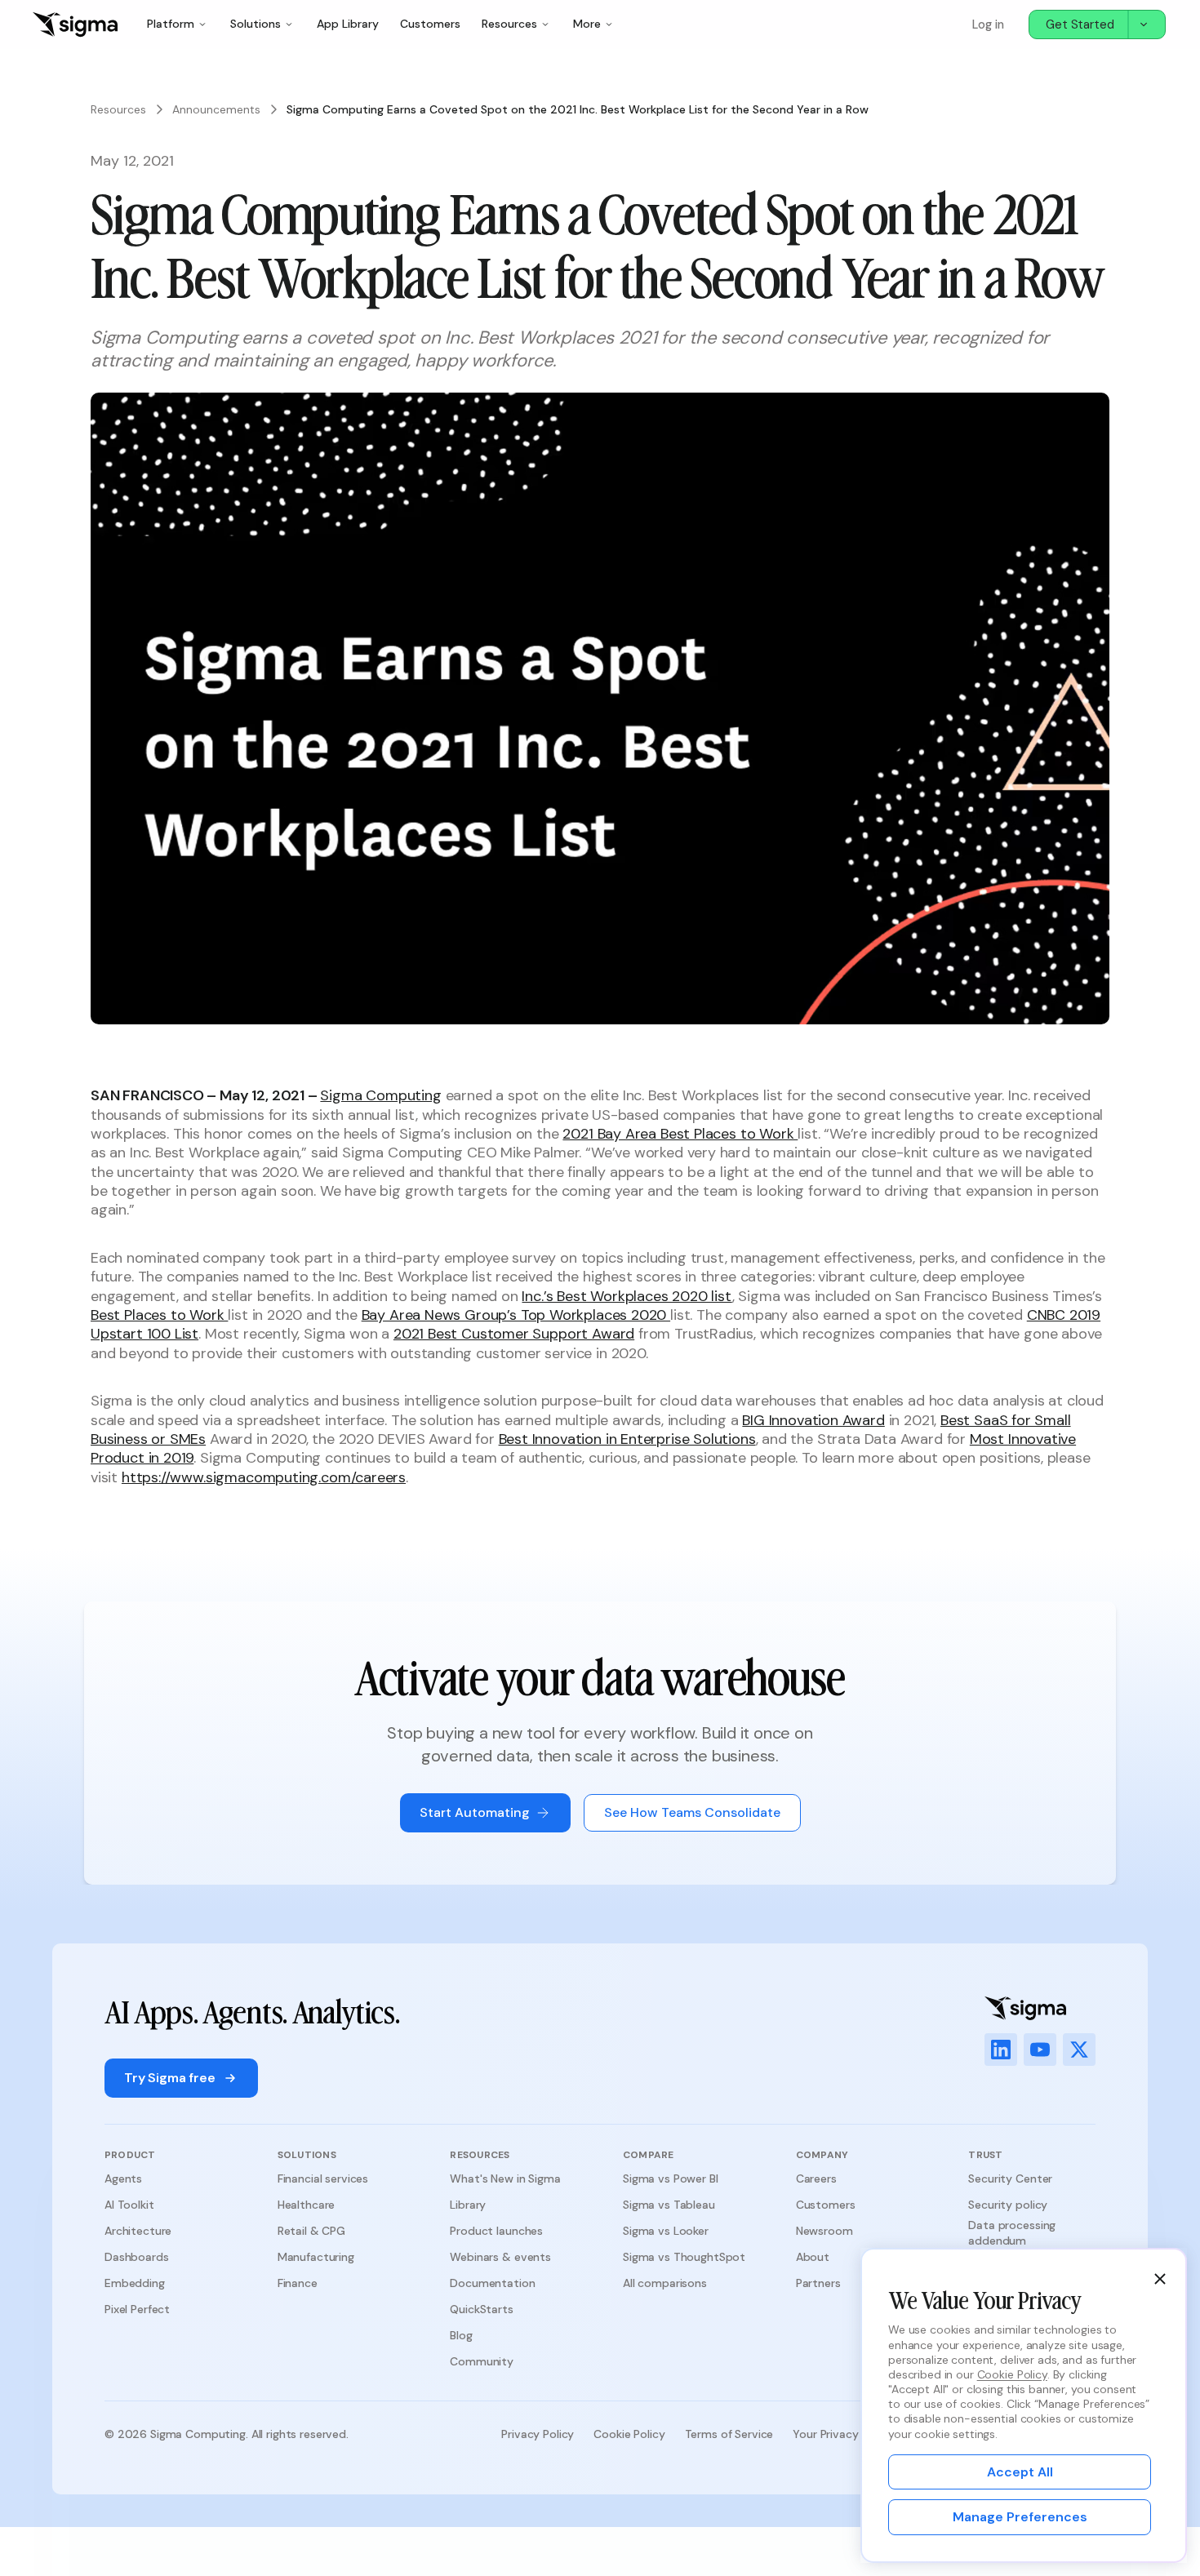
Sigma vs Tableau (669, 2205)
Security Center (1010, 2178)
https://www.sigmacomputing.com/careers (264, 1477)
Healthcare (307, 2205)
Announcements (216, 109)
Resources (118, 109)
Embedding (135, 2283)
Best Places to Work (159, 1315)
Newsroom (824, 2231)
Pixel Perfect (137, 2309)
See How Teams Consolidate (692, 1812)
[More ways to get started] (1146, 24)
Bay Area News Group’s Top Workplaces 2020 (516, 1315)
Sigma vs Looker (666, 2231)
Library (468, 2205)
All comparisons (665, 2283)
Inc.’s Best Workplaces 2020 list (627, 1296)
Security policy (1008, 2205)
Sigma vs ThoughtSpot (684, 2257)
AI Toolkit (129, 2205)
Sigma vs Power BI (671, 2178)
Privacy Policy (538, 2434)
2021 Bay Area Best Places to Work (680, 1134)
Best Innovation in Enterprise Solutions (627, 1439)
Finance (298, 2283)
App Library (348, 24)
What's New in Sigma (505, 2178)
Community (482, 2361)
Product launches (496, 2231)
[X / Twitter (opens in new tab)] (1079, 2050)
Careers (816, 2178)
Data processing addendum (1012, 2232)
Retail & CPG (311, 2231)
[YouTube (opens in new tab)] (1040, 2050)
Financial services (323, 2178)
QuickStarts (481, 2309)
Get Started (1080, 24)
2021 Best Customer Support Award (514, 1334)
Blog (461, 2335)
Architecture (138, 2231)
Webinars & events (500, 2257)
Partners (818, 2283)
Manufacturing (316, 2257)
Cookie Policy (629, 2434)
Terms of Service (729, 2434)
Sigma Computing (380, 1095)
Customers (430, 24)
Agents (123, 2178)
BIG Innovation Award (813, 1420)
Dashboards (137, 2257)
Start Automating (475, 1812)
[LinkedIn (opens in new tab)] (1001, 2050)
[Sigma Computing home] (75, 24)
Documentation (492, 2283)
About (813, 2257)
